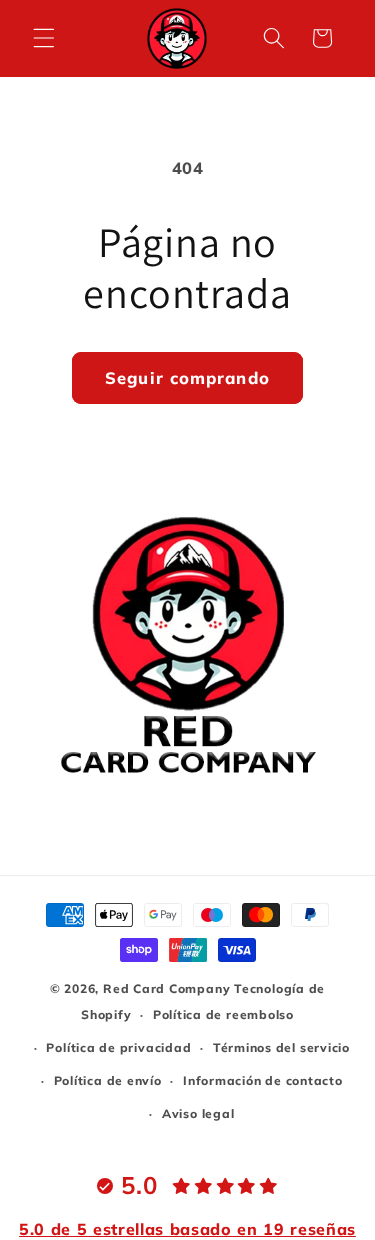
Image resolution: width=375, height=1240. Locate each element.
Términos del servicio (281, 1047)
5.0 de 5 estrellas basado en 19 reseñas (187, 1229)
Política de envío (108, 1080)
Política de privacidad (118, 1047)
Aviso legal (198, 1113)
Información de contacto (263, 1080)
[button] (44, 38)
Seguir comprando (187, 377)
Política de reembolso (223, 1014)
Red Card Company (166, 988)
